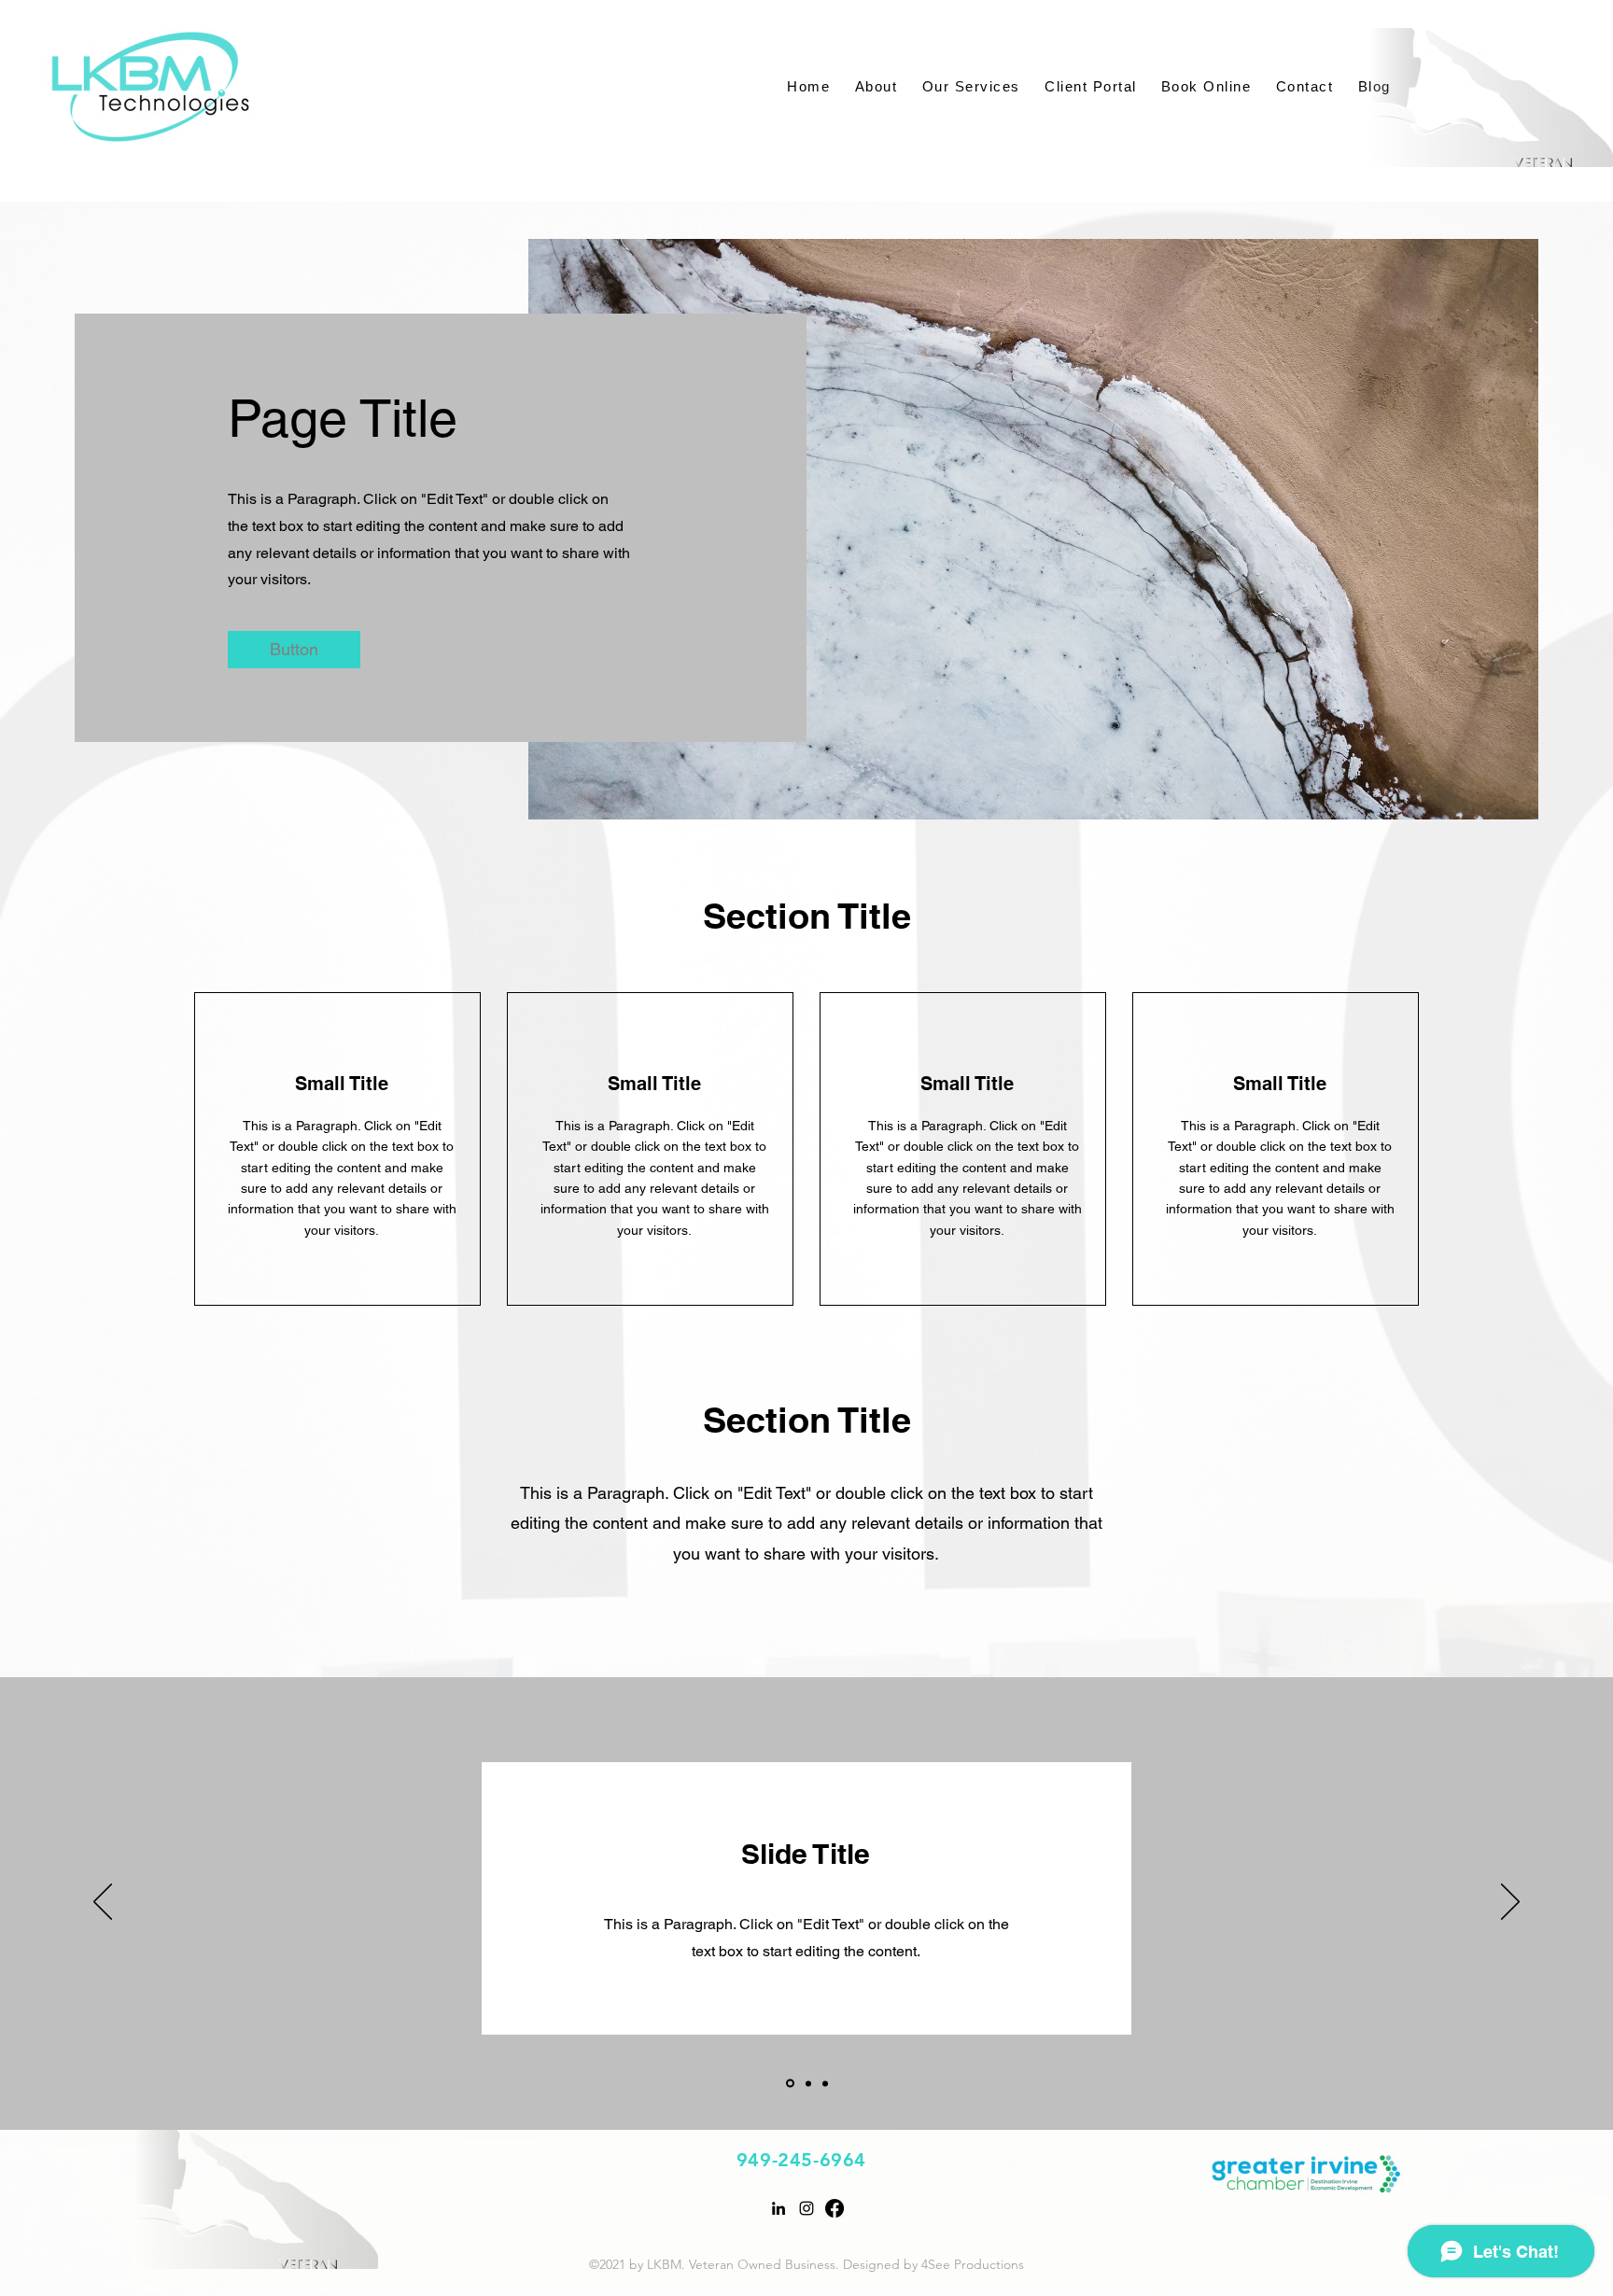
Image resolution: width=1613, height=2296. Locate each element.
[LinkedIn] (778, 2208)
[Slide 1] (789, 2083)
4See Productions (973, 2264)
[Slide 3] (825, 2083)
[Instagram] (806, 2208)
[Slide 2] (807, 2084)
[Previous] (103, 1903)
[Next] (1510, 1903)
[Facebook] (835, 2208)
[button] (294, 650)
